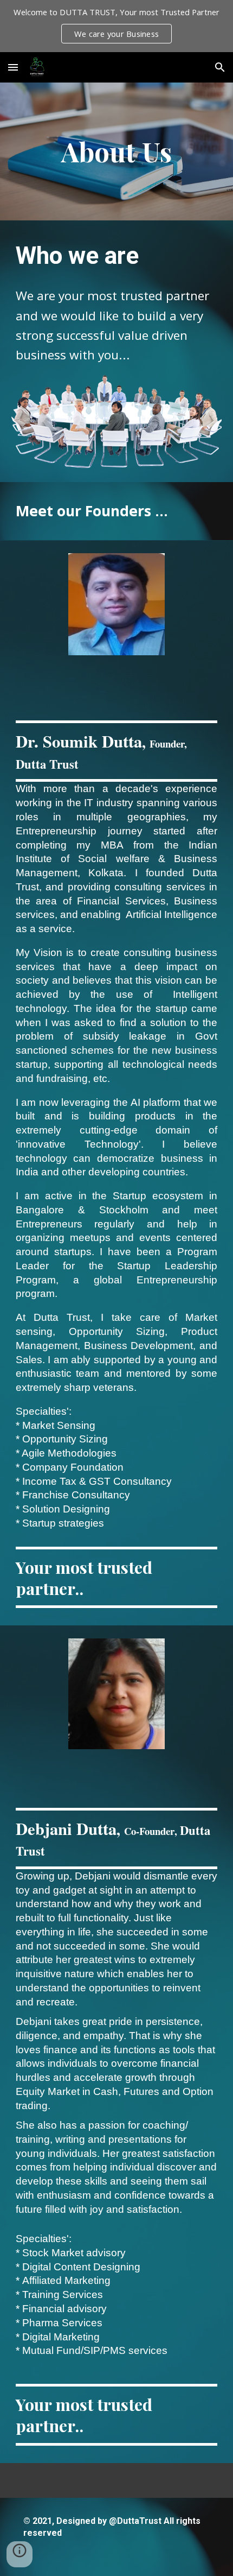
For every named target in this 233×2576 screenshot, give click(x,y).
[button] (13, 67)
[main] (117, 151)
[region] (116, 26)
